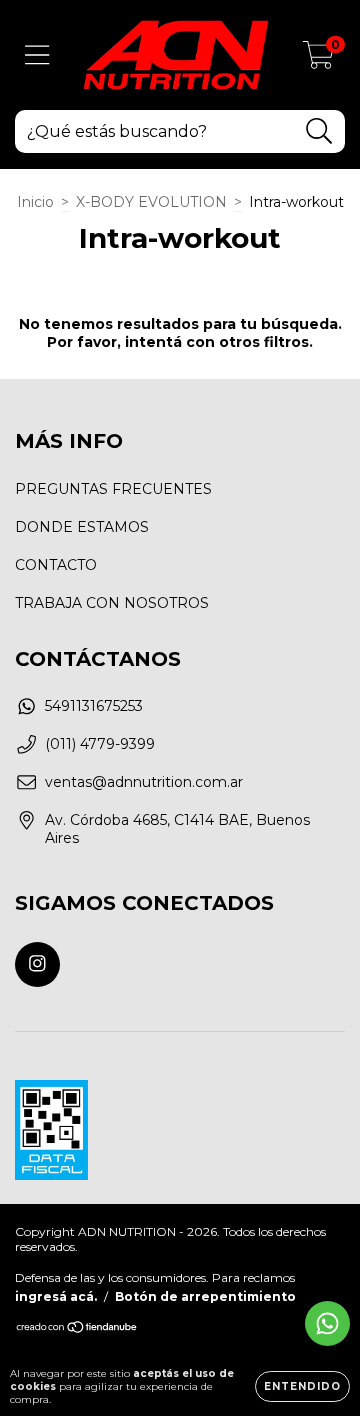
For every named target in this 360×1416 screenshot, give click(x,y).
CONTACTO (56, 565)
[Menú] (37, 55)
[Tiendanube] (77, 1329)
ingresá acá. (56, 1296)
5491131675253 (94, 706)
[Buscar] (319, 131)
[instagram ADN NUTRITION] (37, 964)
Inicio (35, 202)
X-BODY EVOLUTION (151, 202)
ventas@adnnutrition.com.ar (144, 782)
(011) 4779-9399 (100, 744)
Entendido (302, 1386)
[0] (318, 60)
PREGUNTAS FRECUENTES (113, 489)
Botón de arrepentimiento (205, 1296)
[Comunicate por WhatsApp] (327, 1323)
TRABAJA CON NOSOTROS (112, 603)
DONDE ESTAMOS (82, 527)
